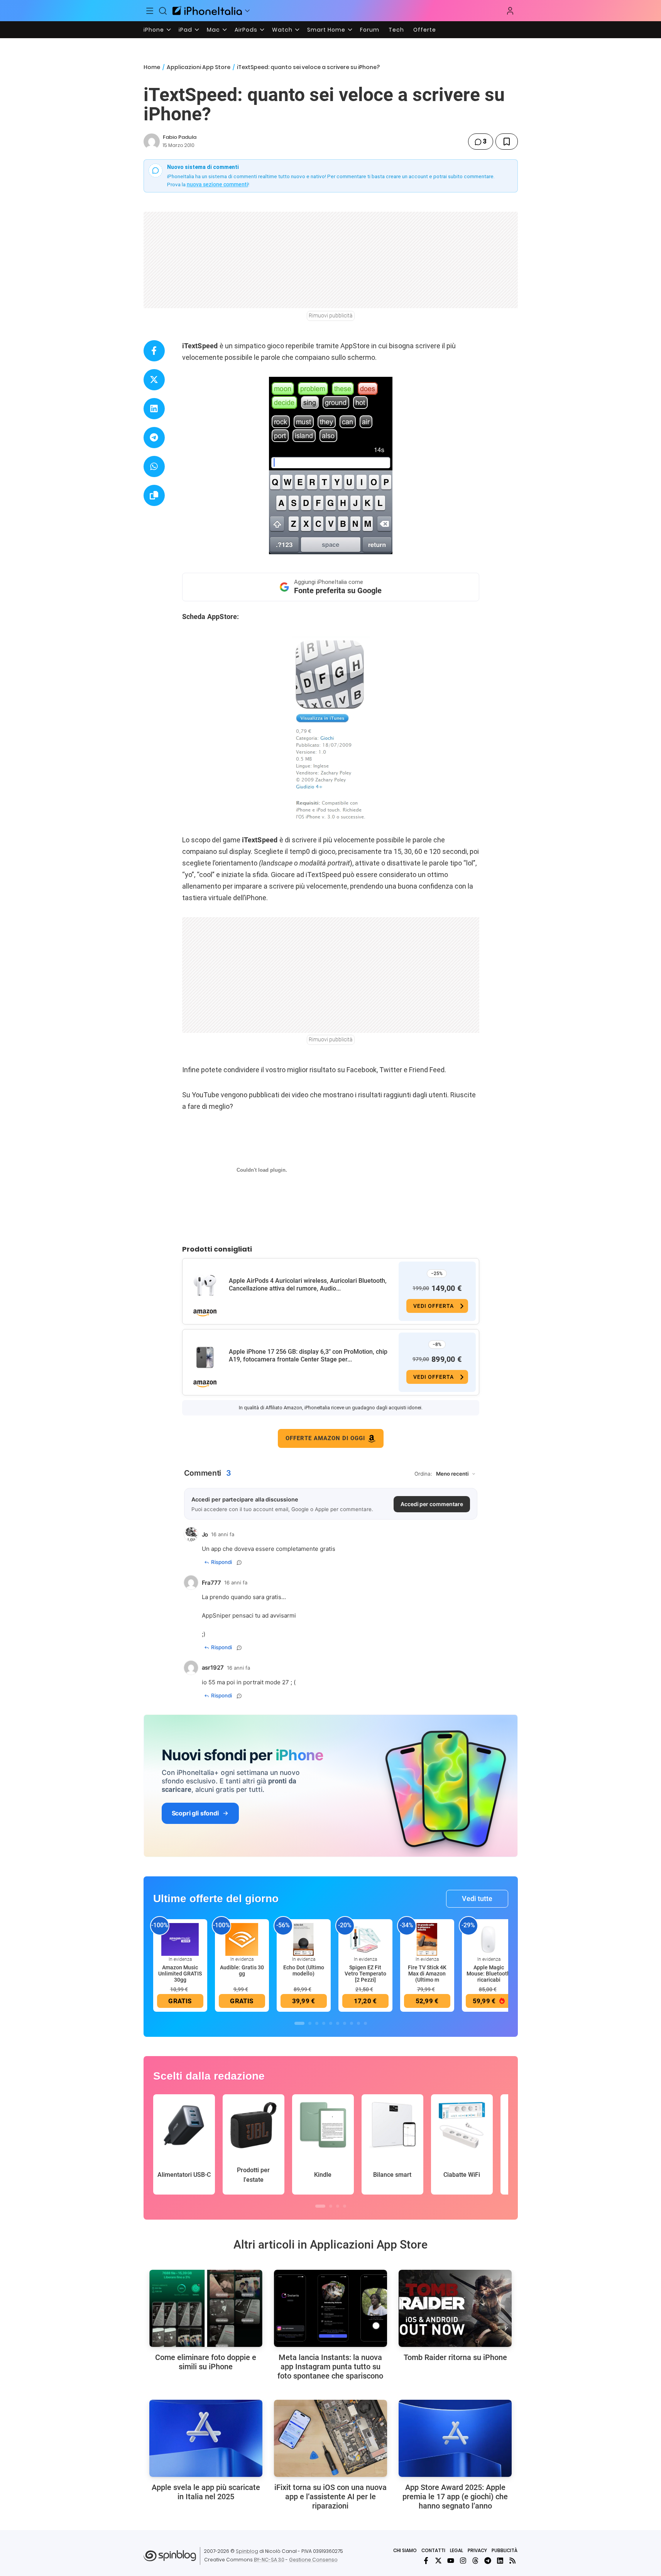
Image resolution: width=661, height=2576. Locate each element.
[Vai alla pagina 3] (317, 2023)
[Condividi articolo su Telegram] (154, 438)
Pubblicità (505, 2550)
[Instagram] (463, 2561)
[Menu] (150, 11)
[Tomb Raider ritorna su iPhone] (455, 2308)
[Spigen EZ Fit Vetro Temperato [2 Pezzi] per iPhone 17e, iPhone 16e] (365, 1939)
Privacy (477, 2550)
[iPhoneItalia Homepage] (207, 11)
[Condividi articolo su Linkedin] (154, 409)
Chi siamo (405, 2550)
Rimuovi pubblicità (331, 315)
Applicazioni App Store (199, 67)
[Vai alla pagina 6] (338, 2023)
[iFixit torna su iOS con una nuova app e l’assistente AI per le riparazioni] (330, 2438)
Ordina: (423, 1474)
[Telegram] (488, 2561)
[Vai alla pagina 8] (352, 2023)
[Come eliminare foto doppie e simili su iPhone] (206, 2308)
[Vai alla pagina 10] (365, 2023)
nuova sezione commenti (217, 184)
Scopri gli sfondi (195, 1813)
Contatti (433, 2550)
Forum (370, 30)
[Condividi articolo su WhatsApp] (154, 466)
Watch (282, 30)
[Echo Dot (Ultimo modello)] (304, 1939)
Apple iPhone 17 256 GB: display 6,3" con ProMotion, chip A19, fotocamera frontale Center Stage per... (308, 1355)
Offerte (425, 30)
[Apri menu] (247, 11)
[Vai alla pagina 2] (310, 2023)
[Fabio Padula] (152, 142)
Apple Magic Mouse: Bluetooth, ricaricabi (489, 1974)
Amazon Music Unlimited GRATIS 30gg (180, 1974)
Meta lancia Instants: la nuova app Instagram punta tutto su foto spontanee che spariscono (330, 2367)
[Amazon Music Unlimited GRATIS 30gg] (180, 1939)
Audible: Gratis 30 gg (242, 1970)
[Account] (510, 11)
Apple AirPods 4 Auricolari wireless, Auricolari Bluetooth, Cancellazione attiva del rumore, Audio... (308, 1285)
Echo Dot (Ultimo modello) (304, 1970)
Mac (213, 30)
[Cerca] (163, 11)
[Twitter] (438, 2561)
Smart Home (326, 30)
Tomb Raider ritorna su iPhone (455, 2357)
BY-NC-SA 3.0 (269, 2560)
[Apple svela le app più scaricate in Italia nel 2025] (206, 2438)
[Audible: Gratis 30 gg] (242, 1939)
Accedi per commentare (432, 1504)
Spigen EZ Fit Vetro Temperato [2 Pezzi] (365, 1974)
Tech (396, 30)
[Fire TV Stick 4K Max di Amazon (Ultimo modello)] (427, 1939)
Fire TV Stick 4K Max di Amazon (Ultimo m (427, 1974)
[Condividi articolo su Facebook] (154, 351)
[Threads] (475, 2561)
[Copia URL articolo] (154, 495)
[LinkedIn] (500, 2561)
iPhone (154, 30)
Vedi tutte (477, 1899)
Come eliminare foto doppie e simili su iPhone (206, 2362)
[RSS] (512, 2561)
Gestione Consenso (313, 2560)
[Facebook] (426, 2561)
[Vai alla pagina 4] (324, 2023)
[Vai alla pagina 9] (358, 2023)
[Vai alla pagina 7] (345, 2023)
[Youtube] (451, 2561)
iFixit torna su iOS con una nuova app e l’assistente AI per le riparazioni (330, 2497)
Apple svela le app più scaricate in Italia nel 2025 (206, 2492)
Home (152, 67)
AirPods (246, 30)
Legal (456, 2550)
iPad (185, 30)
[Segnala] (239, 1562)
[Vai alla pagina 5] (331, 2023)
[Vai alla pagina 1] (299, 2023)
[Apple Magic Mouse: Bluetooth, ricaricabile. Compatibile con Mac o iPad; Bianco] (489, 1939)
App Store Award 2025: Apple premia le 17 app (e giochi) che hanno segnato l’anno (455, 2497)
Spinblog (247, 2551)
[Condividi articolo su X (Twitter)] (154, 380)
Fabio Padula (180, 137)
